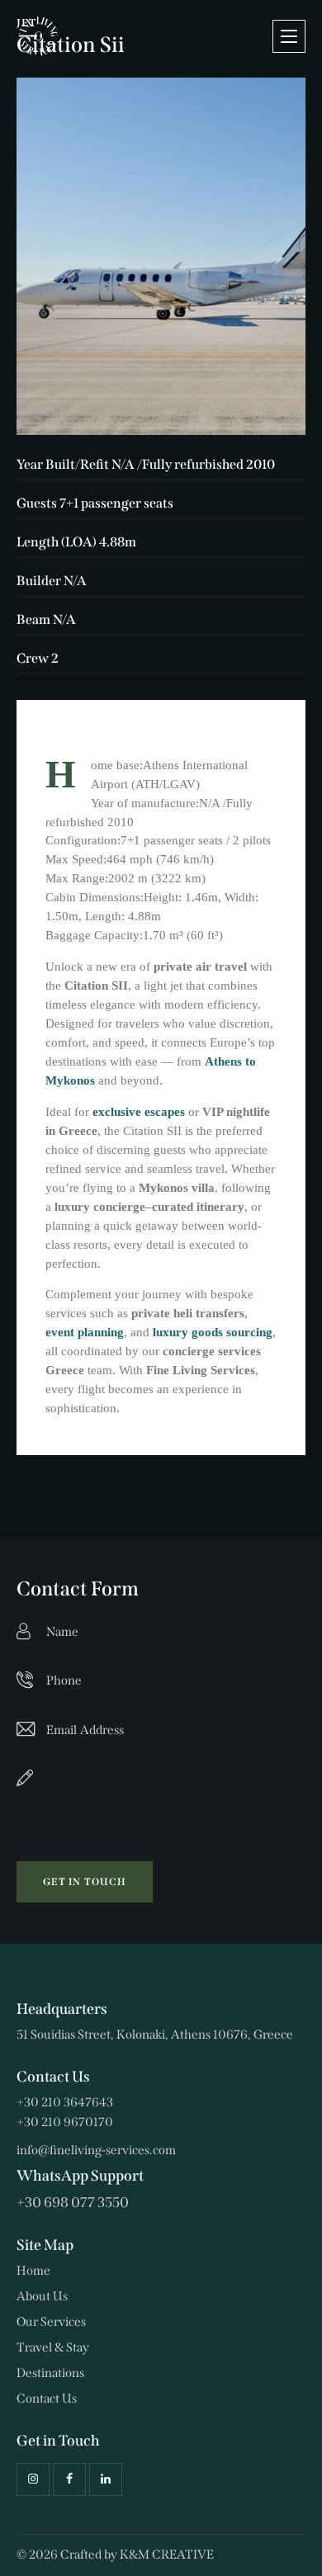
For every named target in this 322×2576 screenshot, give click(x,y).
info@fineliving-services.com (96, 2150)
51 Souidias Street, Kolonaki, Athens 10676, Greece (155, 2035)
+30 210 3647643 (65, 2102)
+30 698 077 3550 (73, 2203)
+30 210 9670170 (65, 2122)
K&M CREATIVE (167, 2555)
